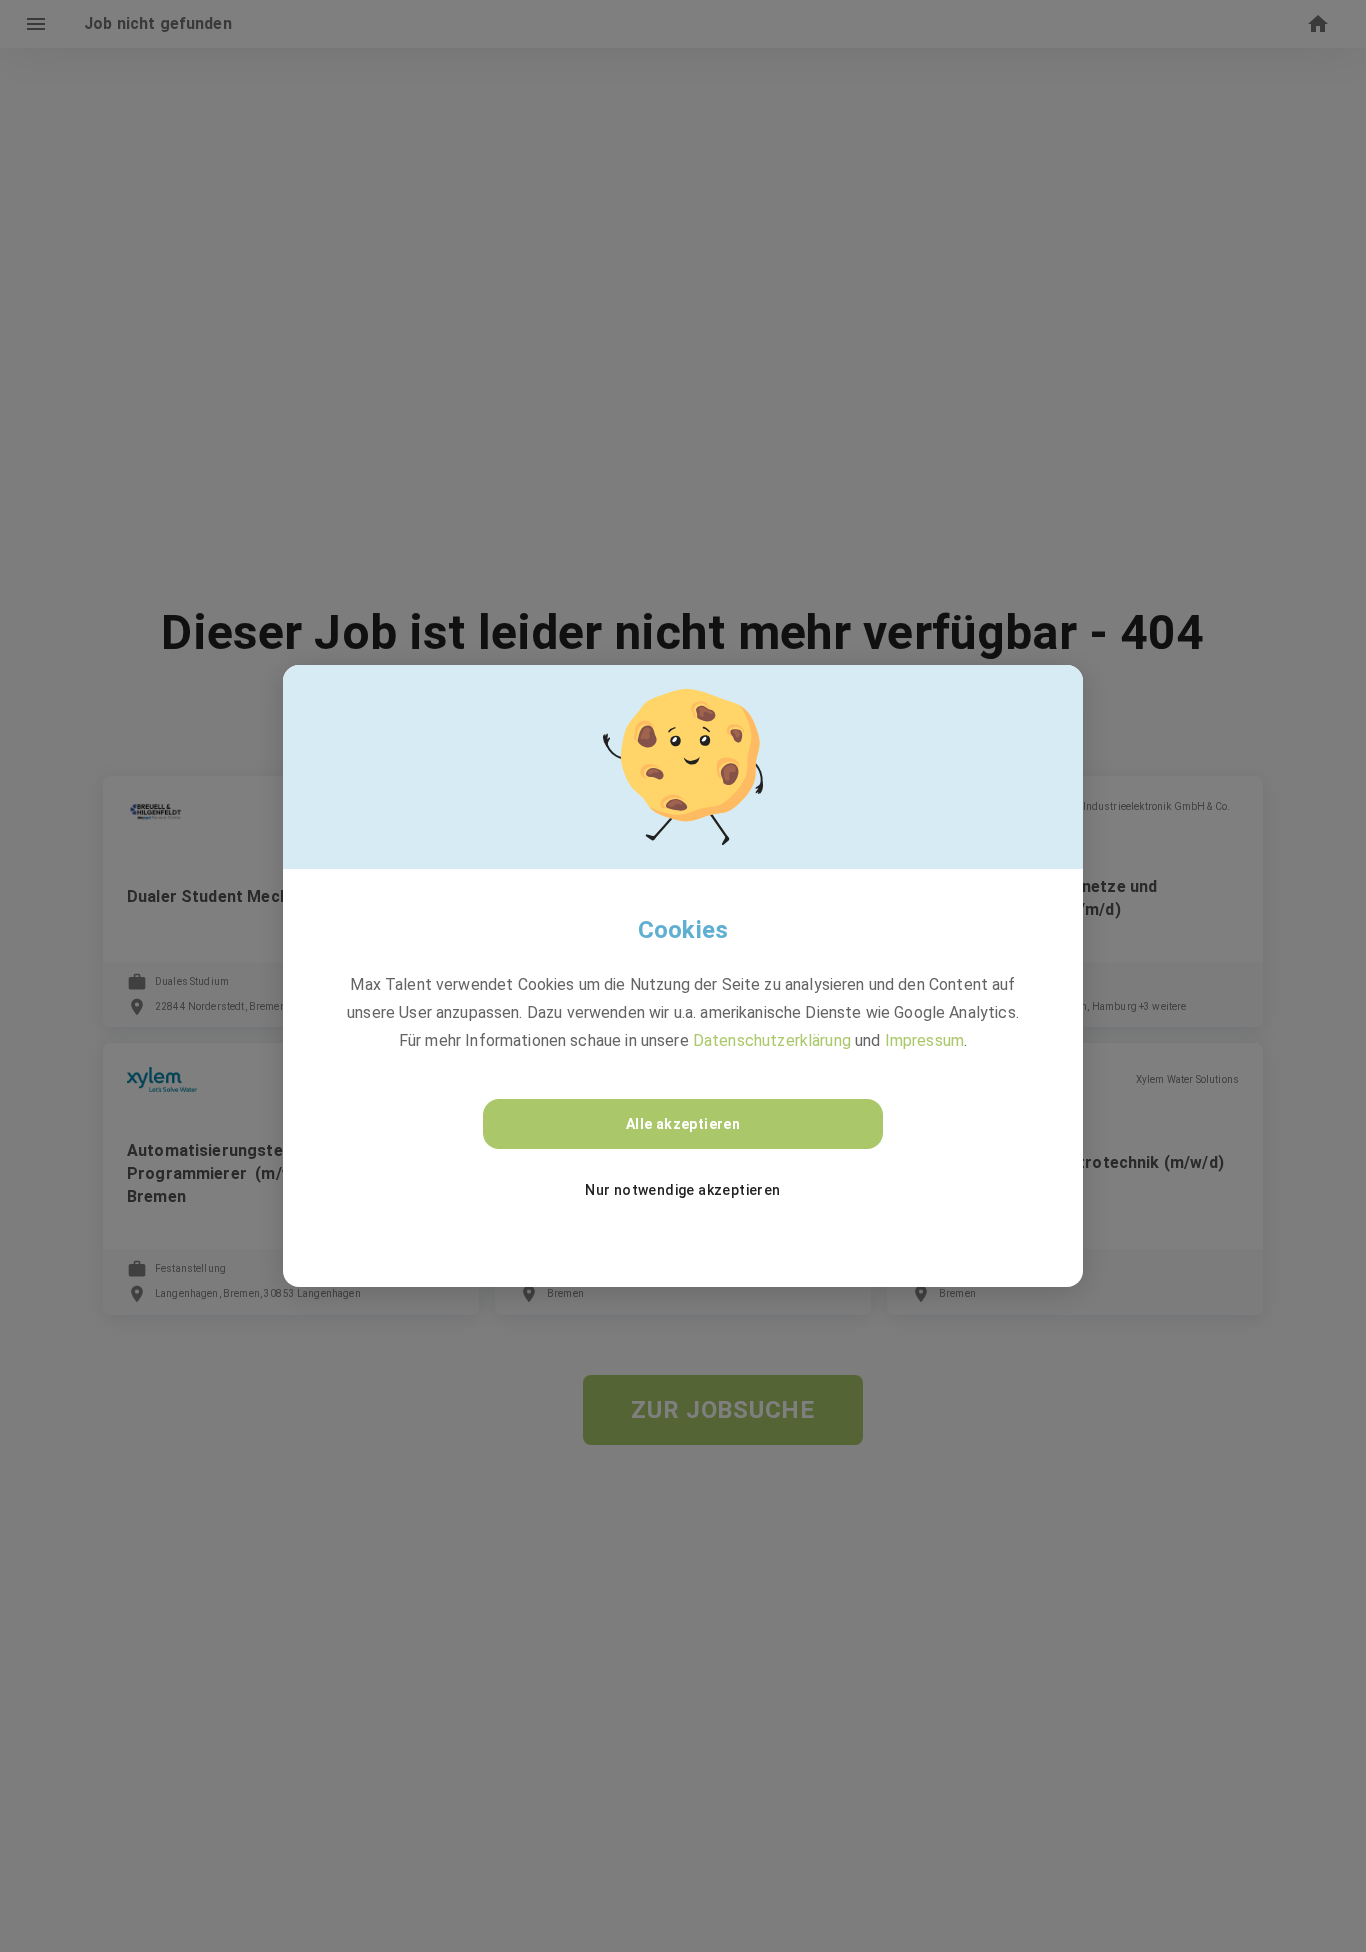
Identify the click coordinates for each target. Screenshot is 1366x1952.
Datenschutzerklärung (772, 1040)
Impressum (924, 1040)
